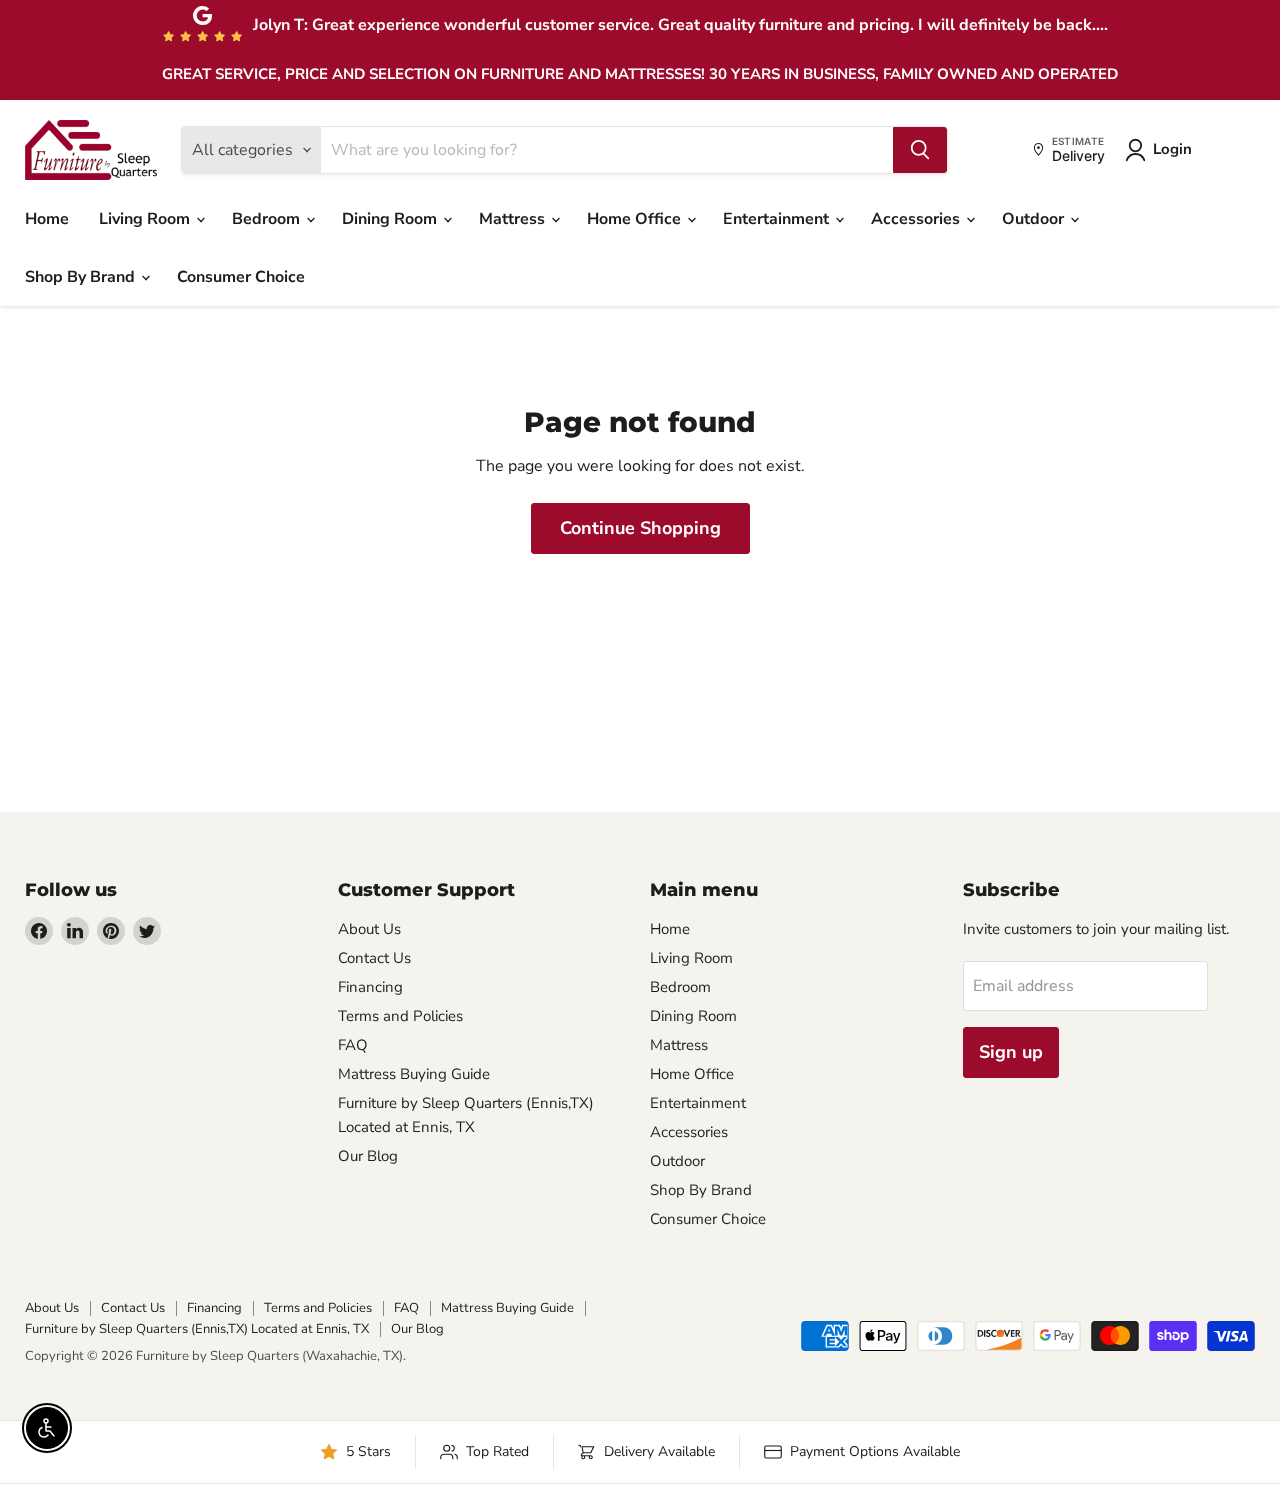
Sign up (1011, 1052)
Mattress (514, 219)
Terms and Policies (400, 1016)
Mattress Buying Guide (414, 1074)
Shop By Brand (82, 277)
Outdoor (1035, 219)
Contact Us (374, 958)
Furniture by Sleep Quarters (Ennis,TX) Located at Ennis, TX (197, 1329)
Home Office (636, 219)
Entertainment (778, 219)
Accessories (917, 219)
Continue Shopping (640, 528)
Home (47, 219)
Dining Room (391, 219)
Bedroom (268, 219)
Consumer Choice (241, 277)
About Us (369, 929)
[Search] (920, 150)
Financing (370, 987)
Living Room (146, 219)
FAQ (353, 1045)
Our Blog (368, 1156)
